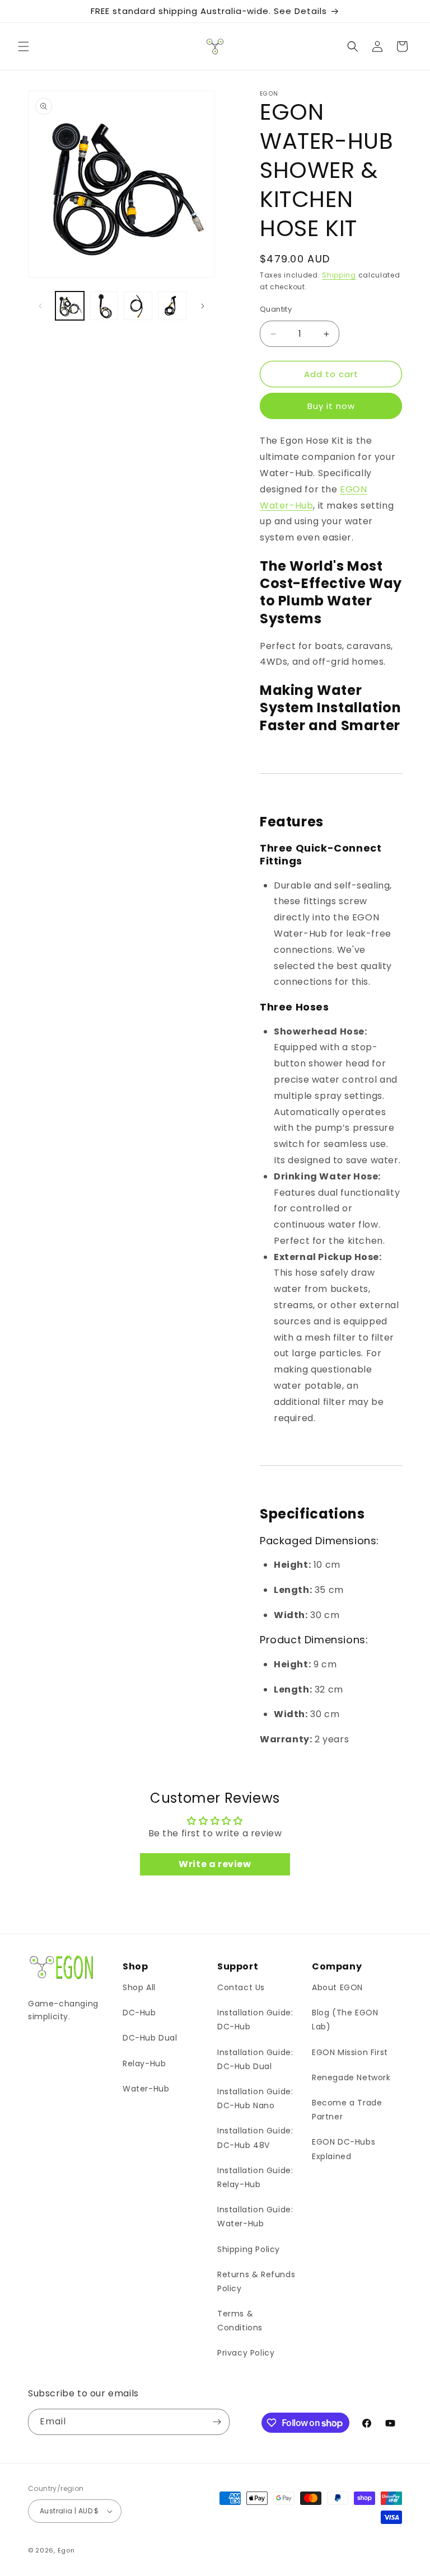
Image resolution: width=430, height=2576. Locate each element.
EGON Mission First (350, 2052)
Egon (66, 2550)
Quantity (276, 309)
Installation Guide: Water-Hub (255, 2217)
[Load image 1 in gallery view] (70, 306)
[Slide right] (203, 306)
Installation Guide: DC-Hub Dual (255, 2059)
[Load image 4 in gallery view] (172, 306)
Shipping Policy (249, 2249)
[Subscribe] (217, 2422)
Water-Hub (146, 2089)
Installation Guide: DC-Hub (255, 2020)
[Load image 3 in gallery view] (138, 306)
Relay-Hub (144, 2063)
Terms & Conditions (240, 2321)
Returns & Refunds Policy (256, 2281)
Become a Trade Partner (347, 2110)
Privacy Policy (246, 2353)
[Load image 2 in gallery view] (104, 306)
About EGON (337, 1987)
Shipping (339, 275)
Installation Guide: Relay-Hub (255, 2177)
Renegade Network (351, 2077)
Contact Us (241, 1987)
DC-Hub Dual (150, 2038)
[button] (24, 46)
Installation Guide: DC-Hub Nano (255, 2098)
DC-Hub (139, 2013)
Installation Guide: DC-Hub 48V (255, 2138)
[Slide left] (40, 306)
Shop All (139, 1987)
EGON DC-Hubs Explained (343, 2149)
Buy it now (331, 406)
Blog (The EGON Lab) (345, 2020)
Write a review (215, 1864)
